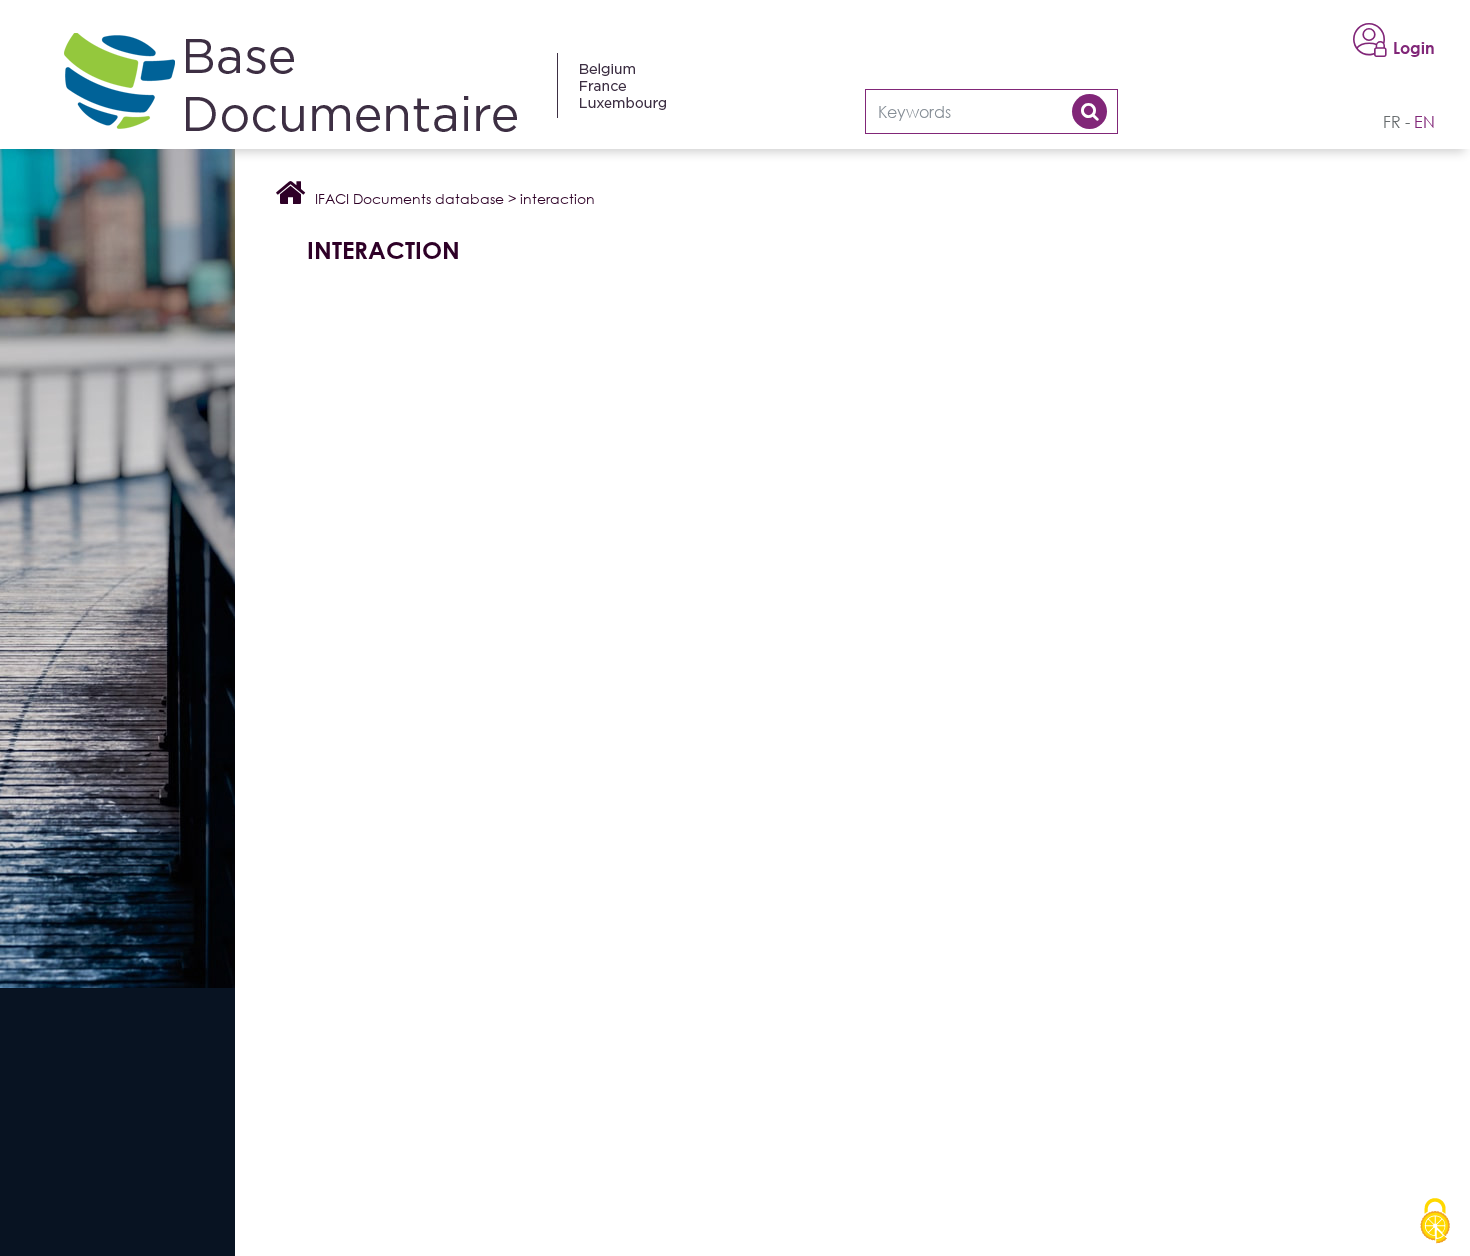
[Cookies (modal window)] (1435, 1222)
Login (1414, 48)
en (1424, 122)
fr (1392, 122)
